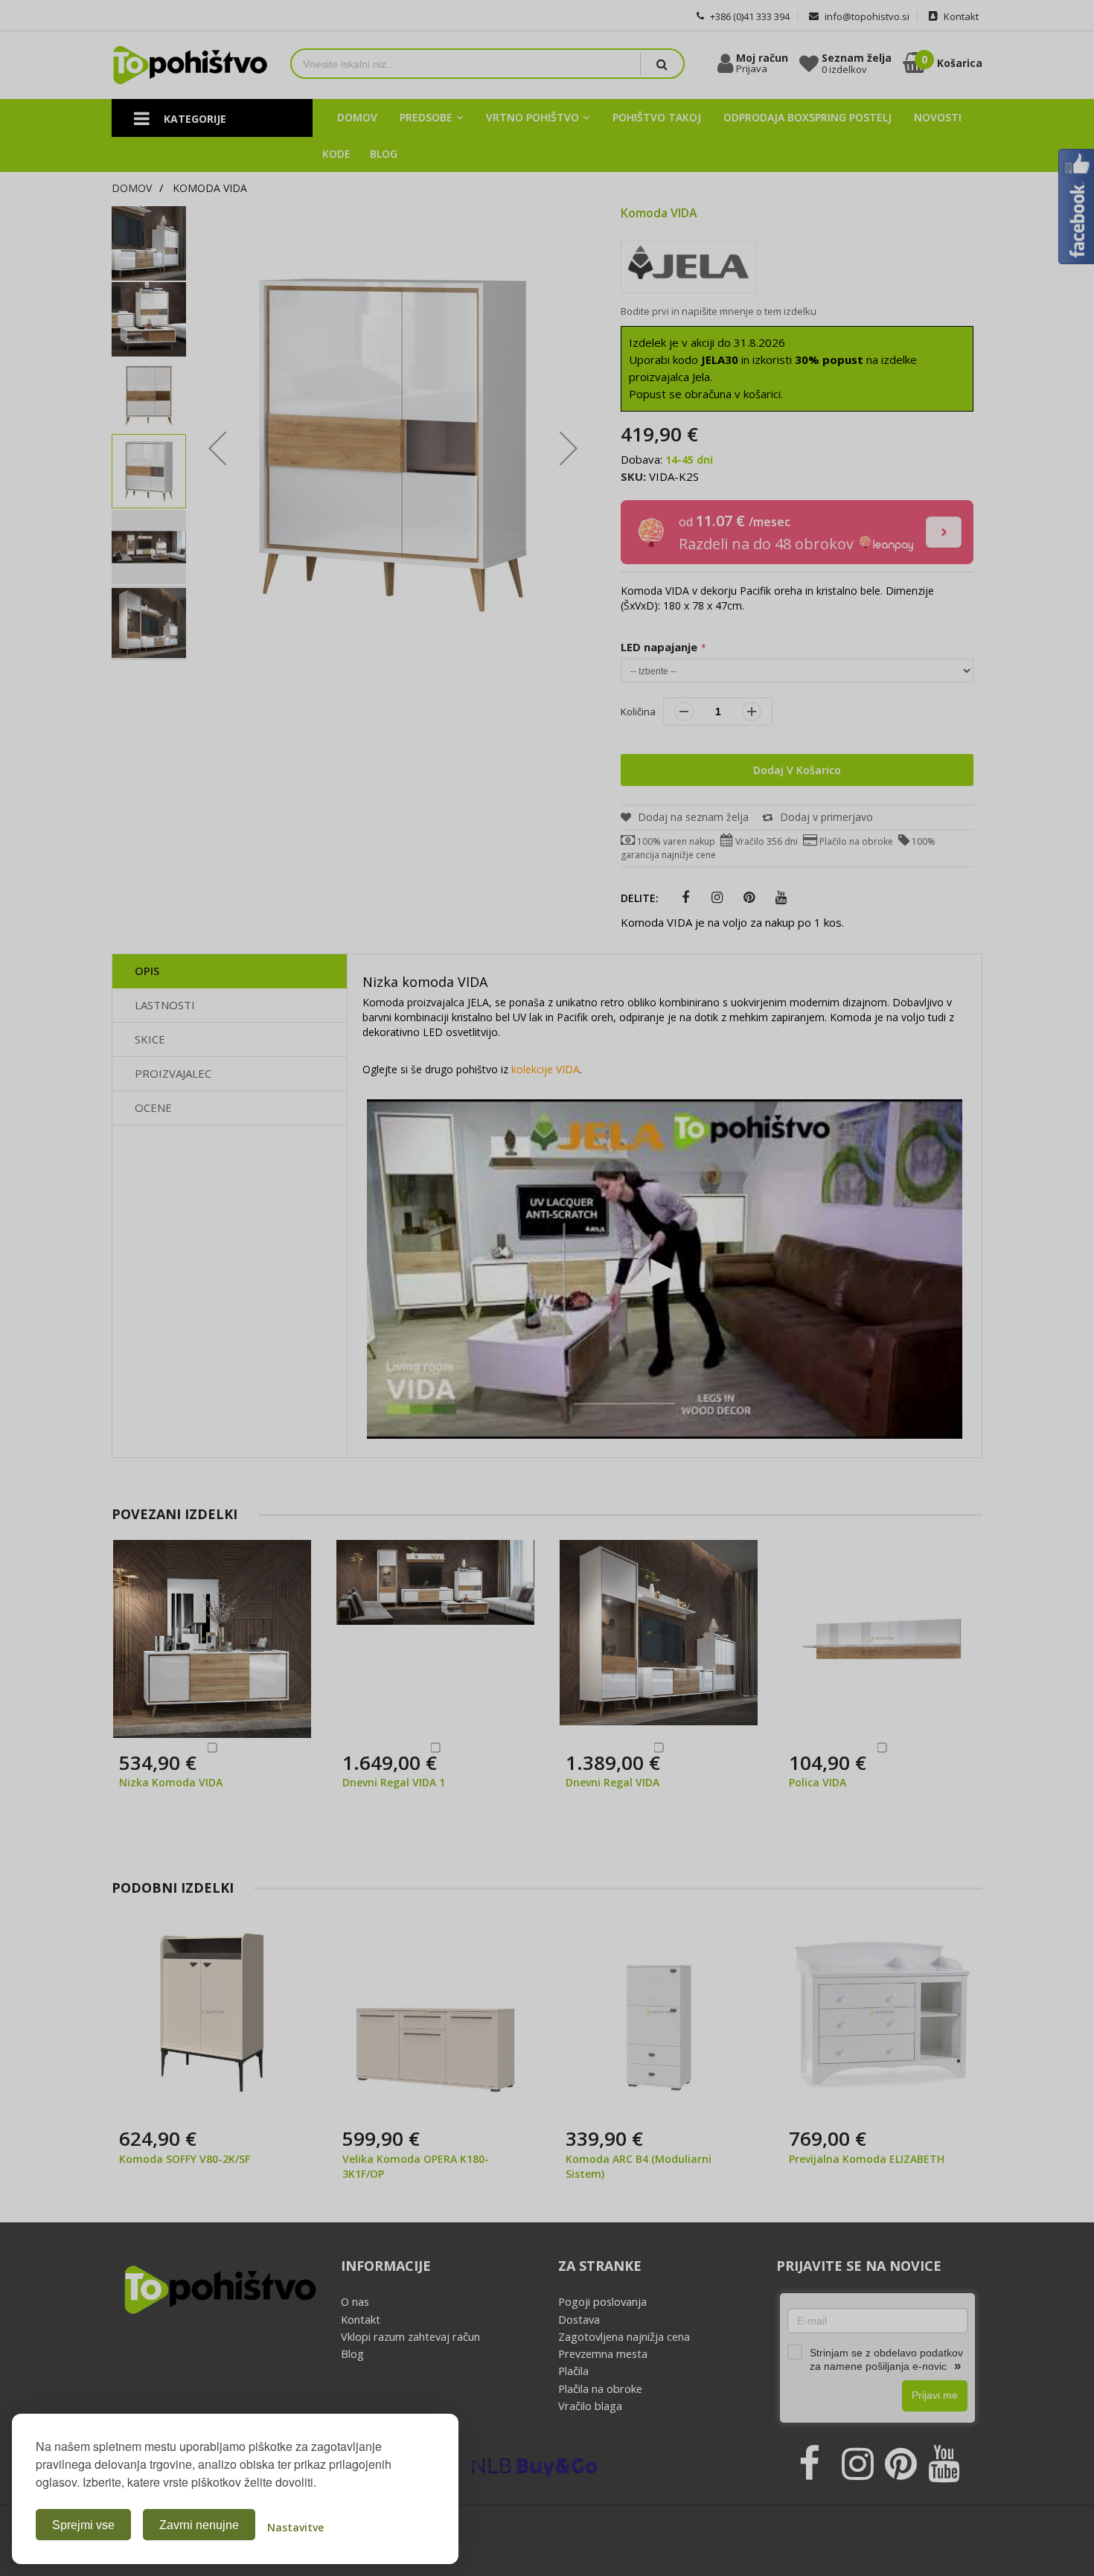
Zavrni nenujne (199, 2525)
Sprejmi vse (83, 2525)
